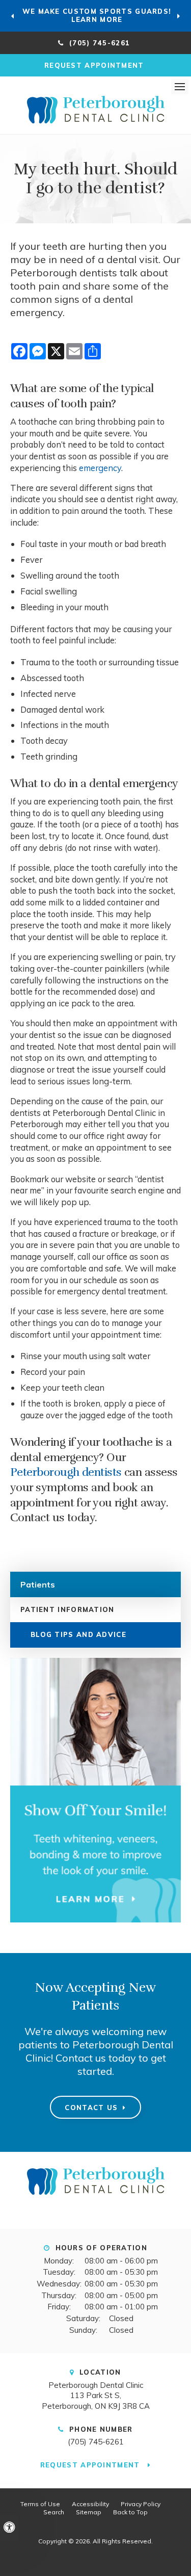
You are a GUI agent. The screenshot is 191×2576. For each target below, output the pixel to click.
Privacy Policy (141, 2504)
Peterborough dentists (66, 1472)
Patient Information (67, 1609)
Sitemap (89, 2512)
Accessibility (90, 2504)
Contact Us (91, 2107)
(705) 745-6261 (96, 2442)
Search (54, 2512)
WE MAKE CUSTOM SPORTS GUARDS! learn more (97, 15)
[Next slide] (178, 16)
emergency (100, 468)
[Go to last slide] (13, 16)
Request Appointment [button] (95, 65)
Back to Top (130, 2512)
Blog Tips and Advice (78, 1634)
